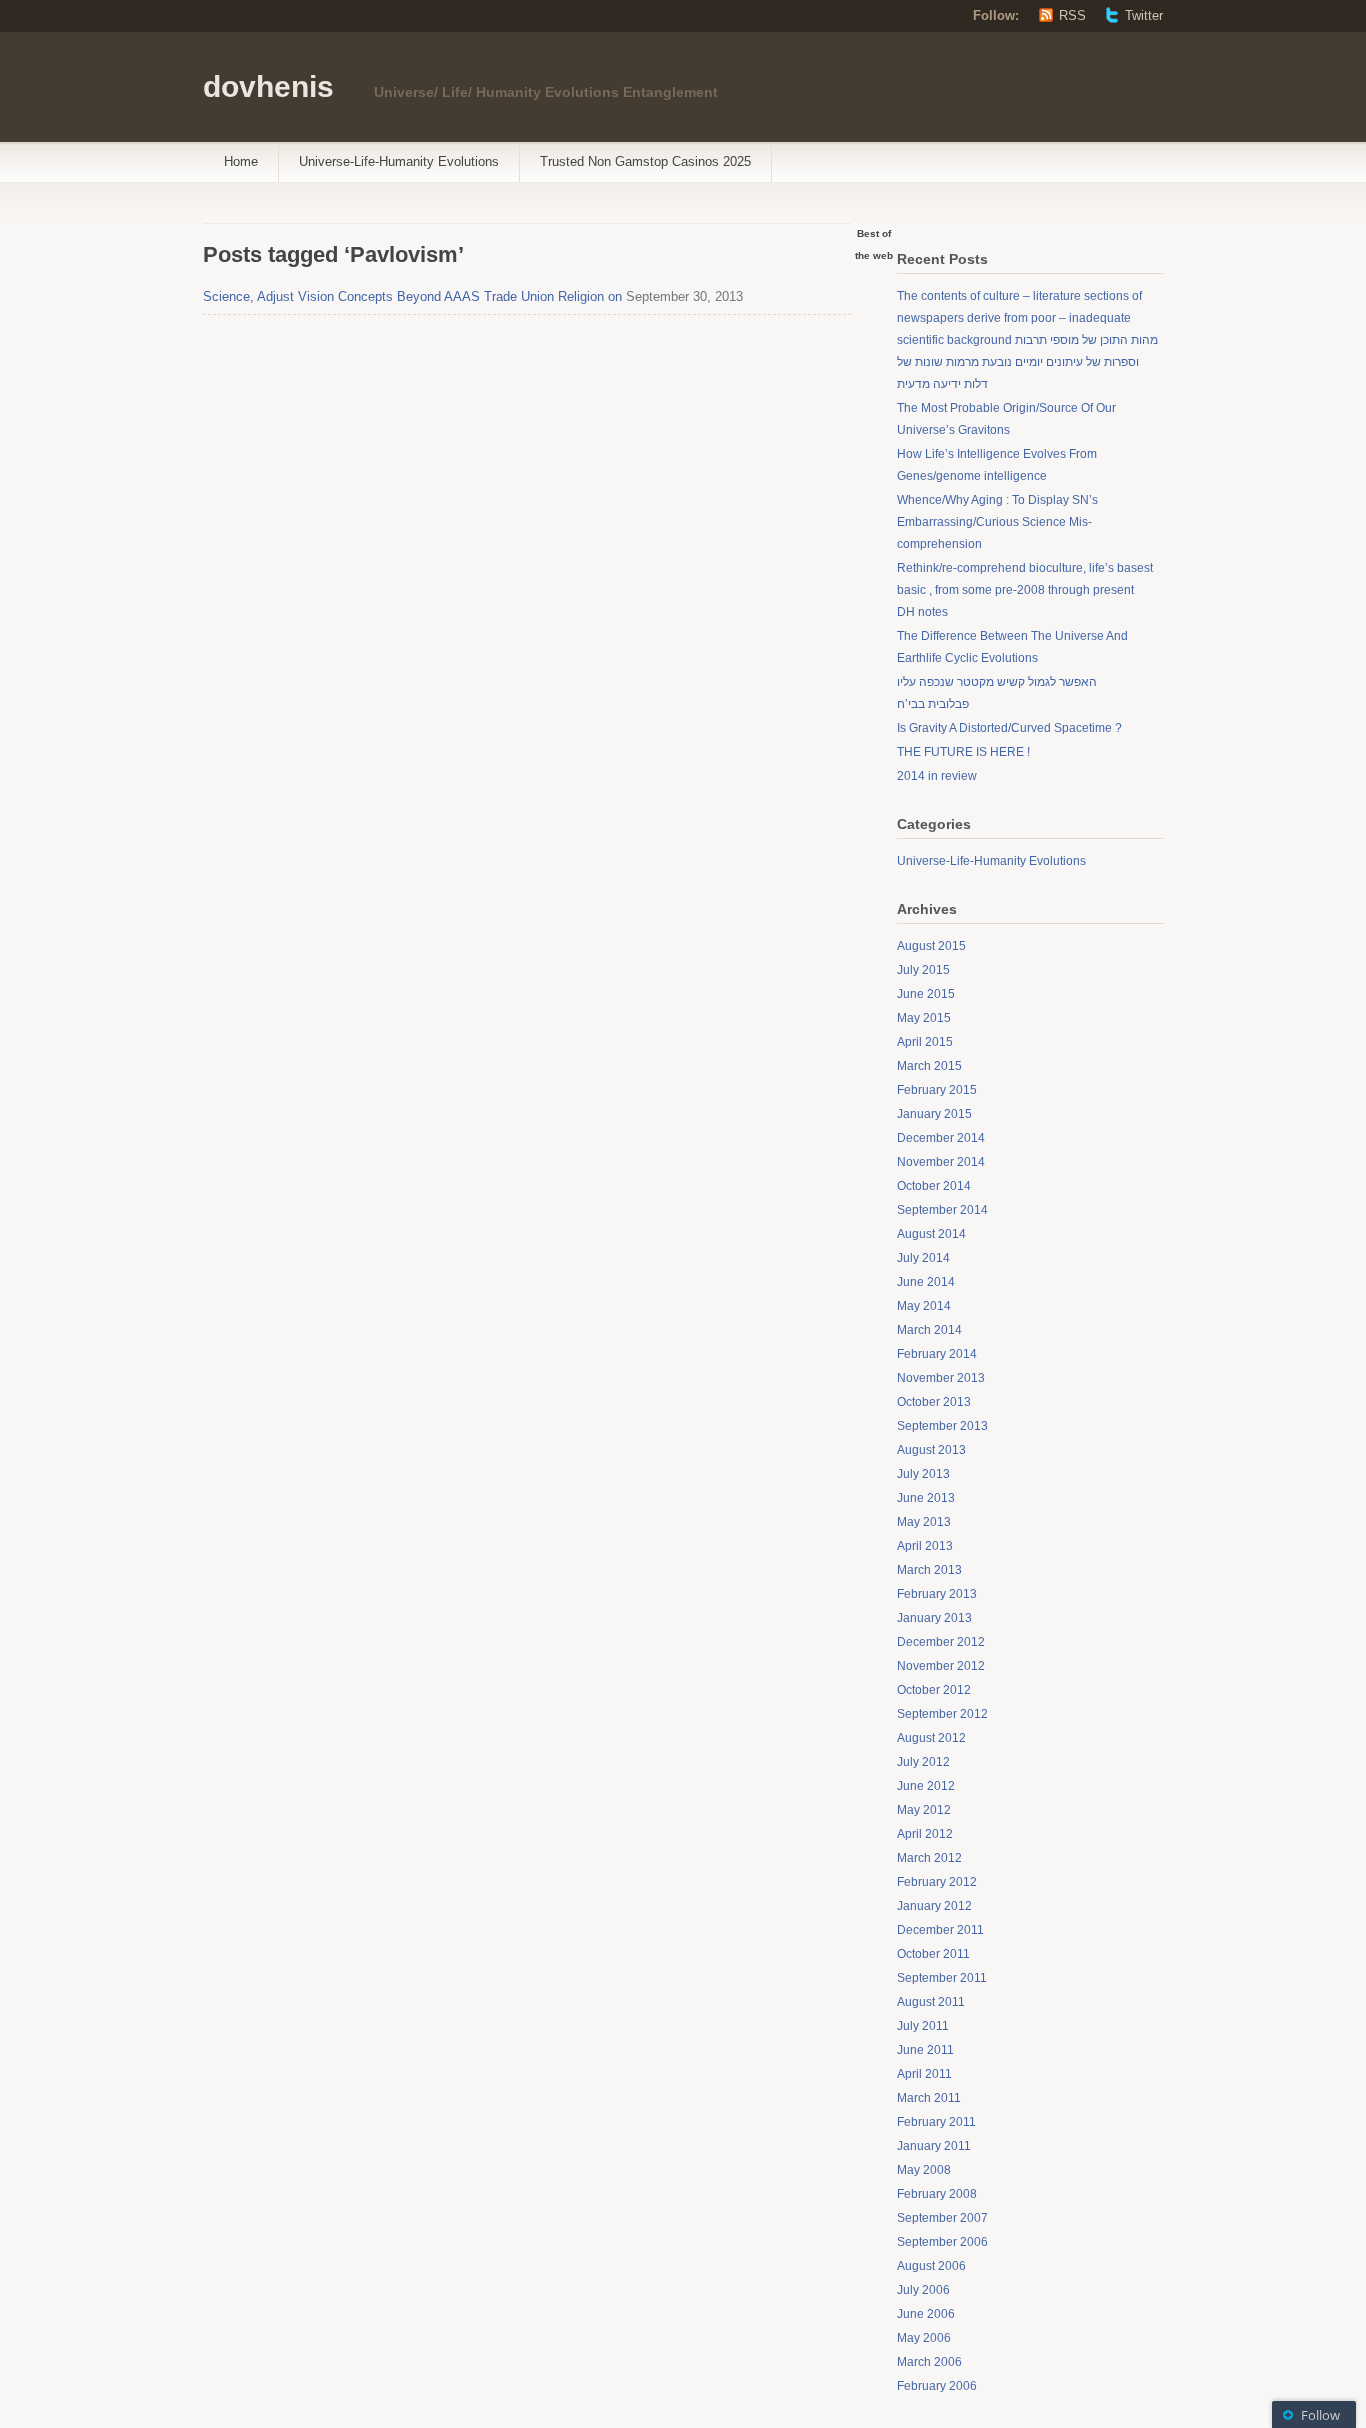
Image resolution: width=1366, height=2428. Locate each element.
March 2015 (929, 1066)
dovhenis (268, 86)
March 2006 (929, 2362)
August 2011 (931, 2002)
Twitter (1144, 15)
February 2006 (937, 2386)
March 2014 (929, 1330)
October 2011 (933, 1954)
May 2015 (924, 1018)
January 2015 (934, 1114)
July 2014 (923, 1258)
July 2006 (923, 2290)
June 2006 (926, 2314)
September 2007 (942, 2218)
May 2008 (924, 2170)
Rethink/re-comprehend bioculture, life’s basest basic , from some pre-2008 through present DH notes (1025, 590)
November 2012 (941, 1666)
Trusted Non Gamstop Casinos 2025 (645, 161)
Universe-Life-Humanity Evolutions (399, 161)
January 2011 (934, 2146)
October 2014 (934, 1186)
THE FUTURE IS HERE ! (963, 752)
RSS (1072, 15)
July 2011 (923, 2026)
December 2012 (941, 1642)
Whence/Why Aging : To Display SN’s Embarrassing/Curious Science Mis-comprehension (997, 522)
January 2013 (934, 1618)
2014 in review (937, 776)
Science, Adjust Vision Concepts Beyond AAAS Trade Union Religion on (412, 296)
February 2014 (937, 1354)
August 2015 (931, 946)
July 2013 (923, 1474)
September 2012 (942, 1714)
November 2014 (941, 1162)
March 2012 (929, 1858)
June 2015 (926, 994)
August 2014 (931, 1234)
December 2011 (940, 1930)
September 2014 (942, 1210)
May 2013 (924, 1522)
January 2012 (934, 1906)
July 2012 (923, 1762)
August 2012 (931, 1738)
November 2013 (941, 1378)
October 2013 (934, 1402)
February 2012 (937, 1882)
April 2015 (925, 1042)
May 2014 (924, 1306)
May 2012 (924, 1810)
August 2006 (931, 2266)
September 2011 (942, 1978)
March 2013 (929, 1570)
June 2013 (926, 1498)
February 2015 (937, 1090)
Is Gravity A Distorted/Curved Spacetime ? (1009, 728)
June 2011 (925, 2050)
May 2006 (924, 2338)
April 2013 (925, 1546)
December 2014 (941, 1138)
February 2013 (937, 1594)
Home (241, 161)
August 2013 (931, 1450)
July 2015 (923, 970)
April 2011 (924, 2074)
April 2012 (925, 1834)
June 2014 (926, 1282)
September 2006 (942, 2242)
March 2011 (929, 2098)
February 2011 (936, 2122)
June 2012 (926, 1786)
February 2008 (937, 2194)
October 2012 (934, 1690)
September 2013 (942, 1426)
